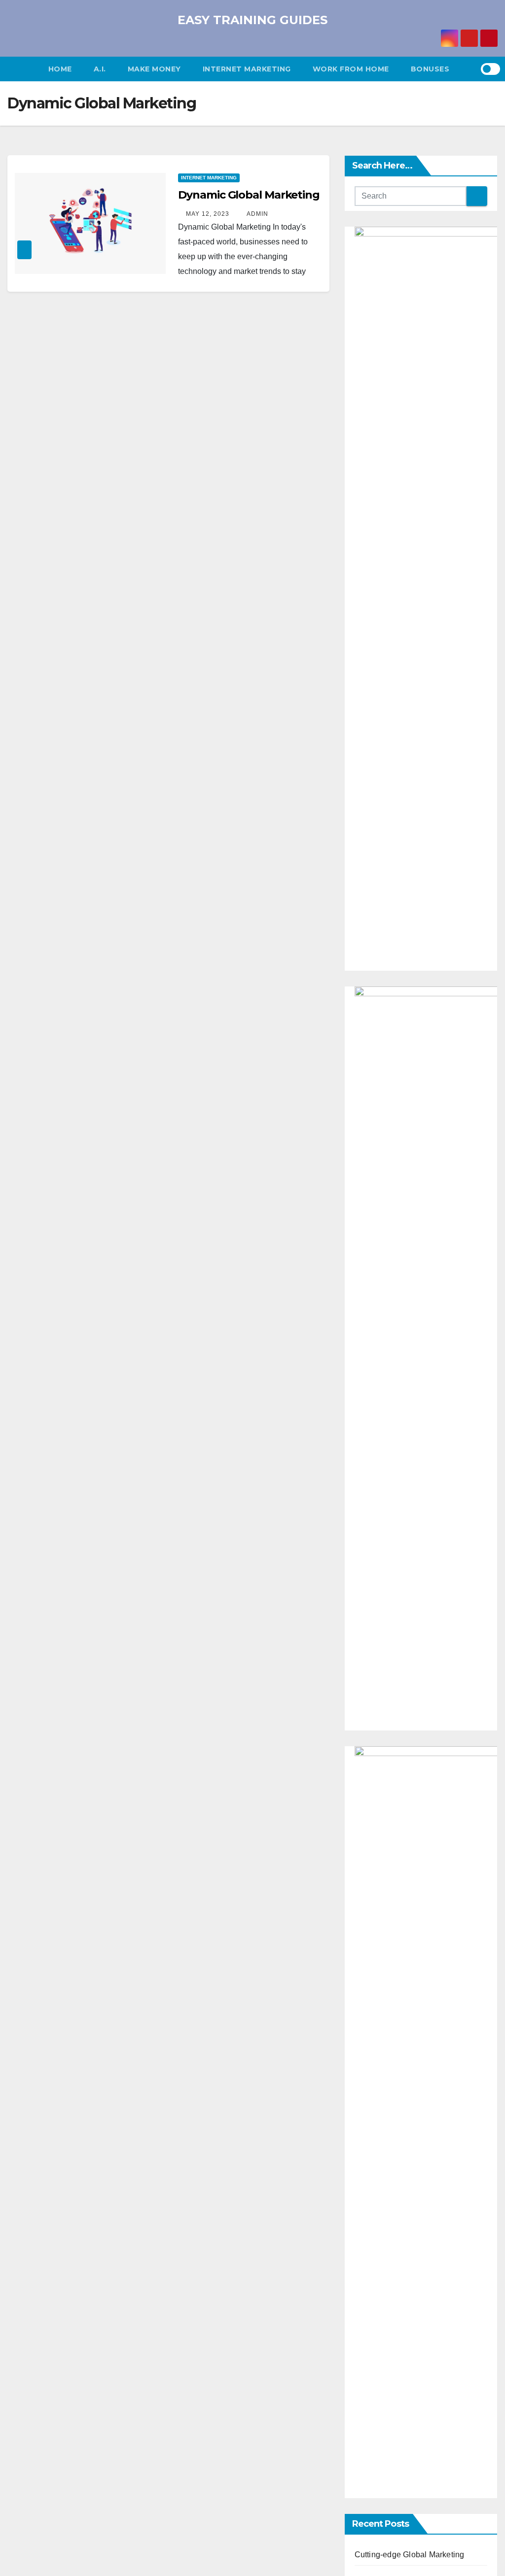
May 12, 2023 (208, 214)
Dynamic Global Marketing (249, 195)
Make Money (154, 69)
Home (60, 69)
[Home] (22, 69)
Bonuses (430, 69)
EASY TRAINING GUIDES (252, 20)
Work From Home (351, 69)
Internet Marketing (247, 69)
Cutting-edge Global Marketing (410, 2555)
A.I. (100, 69)
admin (257, 214)
